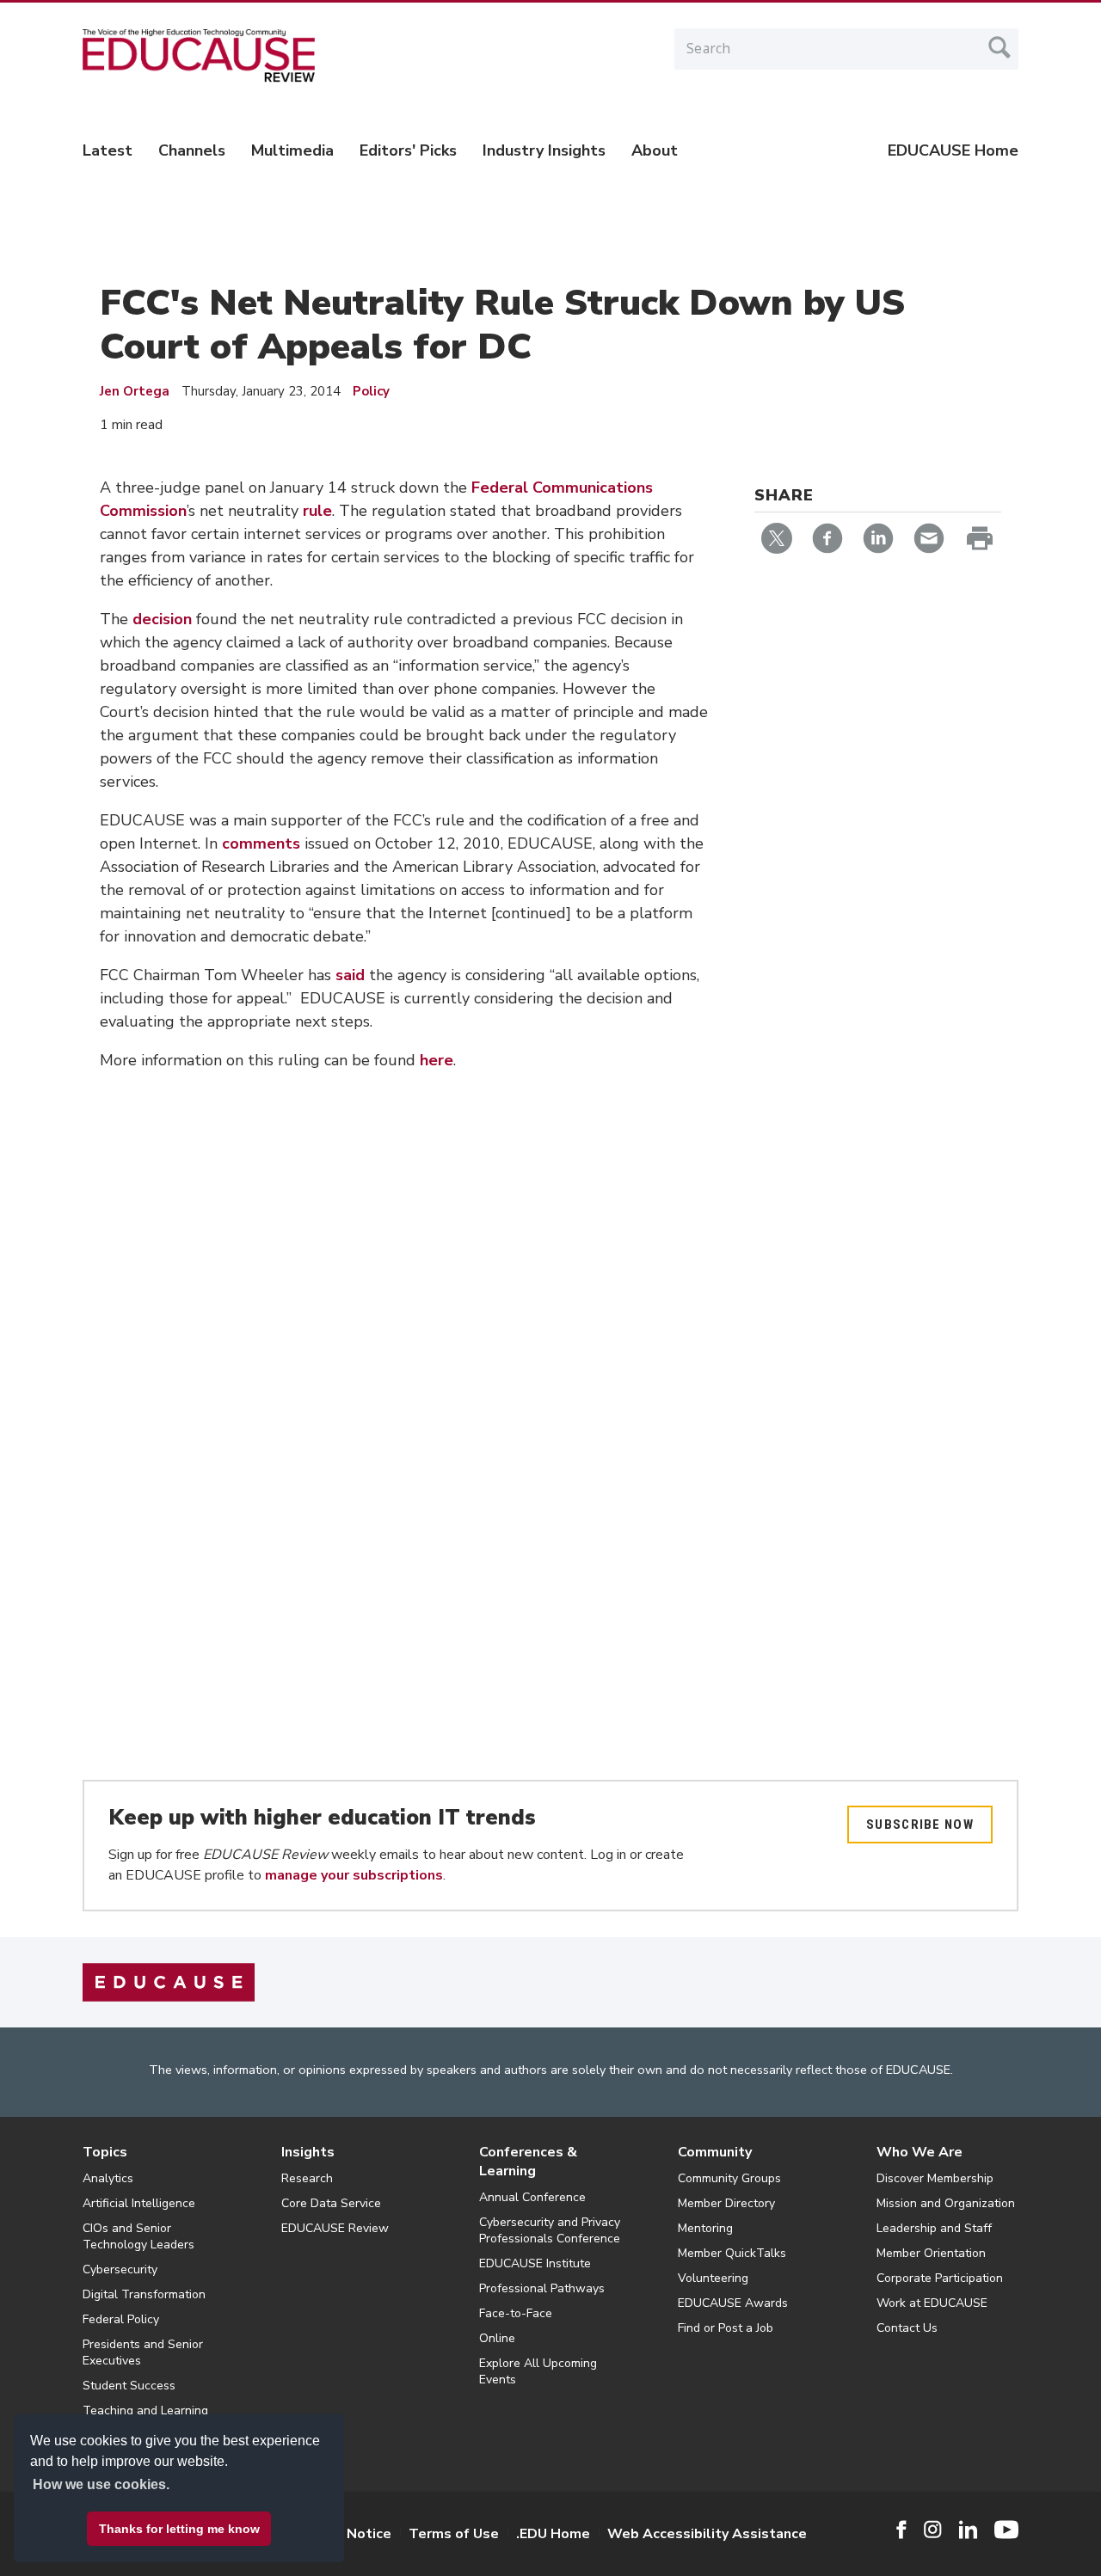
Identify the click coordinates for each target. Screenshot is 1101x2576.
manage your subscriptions (354, 1875)
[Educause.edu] (169, 1982)
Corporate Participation (940, 2278)
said (350, 975)
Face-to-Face (516, 2313)
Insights (308, 2152)
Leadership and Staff (934, 2228)
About (655, 150)
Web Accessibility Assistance (707, 2534)
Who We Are (920, 2152)
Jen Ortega (135, 391)
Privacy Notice (344, 2534)
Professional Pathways (542, 2288)
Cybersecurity (120, 2269)
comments (261, 843)
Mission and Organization (946, 2203)
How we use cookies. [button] (101, 2484)
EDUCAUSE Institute (535, 2263)
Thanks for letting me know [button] (179, 2529)
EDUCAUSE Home (953, 150)
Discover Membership (935, 2178)
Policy (371, 391)
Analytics (108, 2178)
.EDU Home (553, 2534)
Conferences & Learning (528, 2162)
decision (162, 619)
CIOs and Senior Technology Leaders (138, 2236)
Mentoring (705, 2228)
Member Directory (726, 2203)
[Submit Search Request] (1000, 47)
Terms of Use (454, 2534)
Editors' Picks (408, 150)
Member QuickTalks (732, 2253)
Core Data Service (331, 2203)
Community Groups (729, 2178)
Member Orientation (931, 2253)
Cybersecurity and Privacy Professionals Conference (550, 2230)
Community (715, 2152)
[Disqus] (404, 1344)
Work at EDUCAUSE (932, 2303)
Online (497, 2338)
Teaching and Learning (145, 2410)
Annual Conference (532, 2197)
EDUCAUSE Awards (733, 2303)
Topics (105, 2152)
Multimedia (292, 150)
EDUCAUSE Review (335, 2228)
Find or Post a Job (726, 2328)
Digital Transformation (144, 2294)
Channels (192, 150)
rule (317, 511)
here (437, 1060)
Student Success (129, 2386)
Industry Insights (544, 150)
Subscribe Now (920, 1825)
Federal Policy (121, 2319)
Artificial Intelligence (139, 2203)
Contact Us (907, 2328)
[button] (840, 2536)
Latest (108, 150)
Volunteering (713, 2278)
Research (307, 2178)
